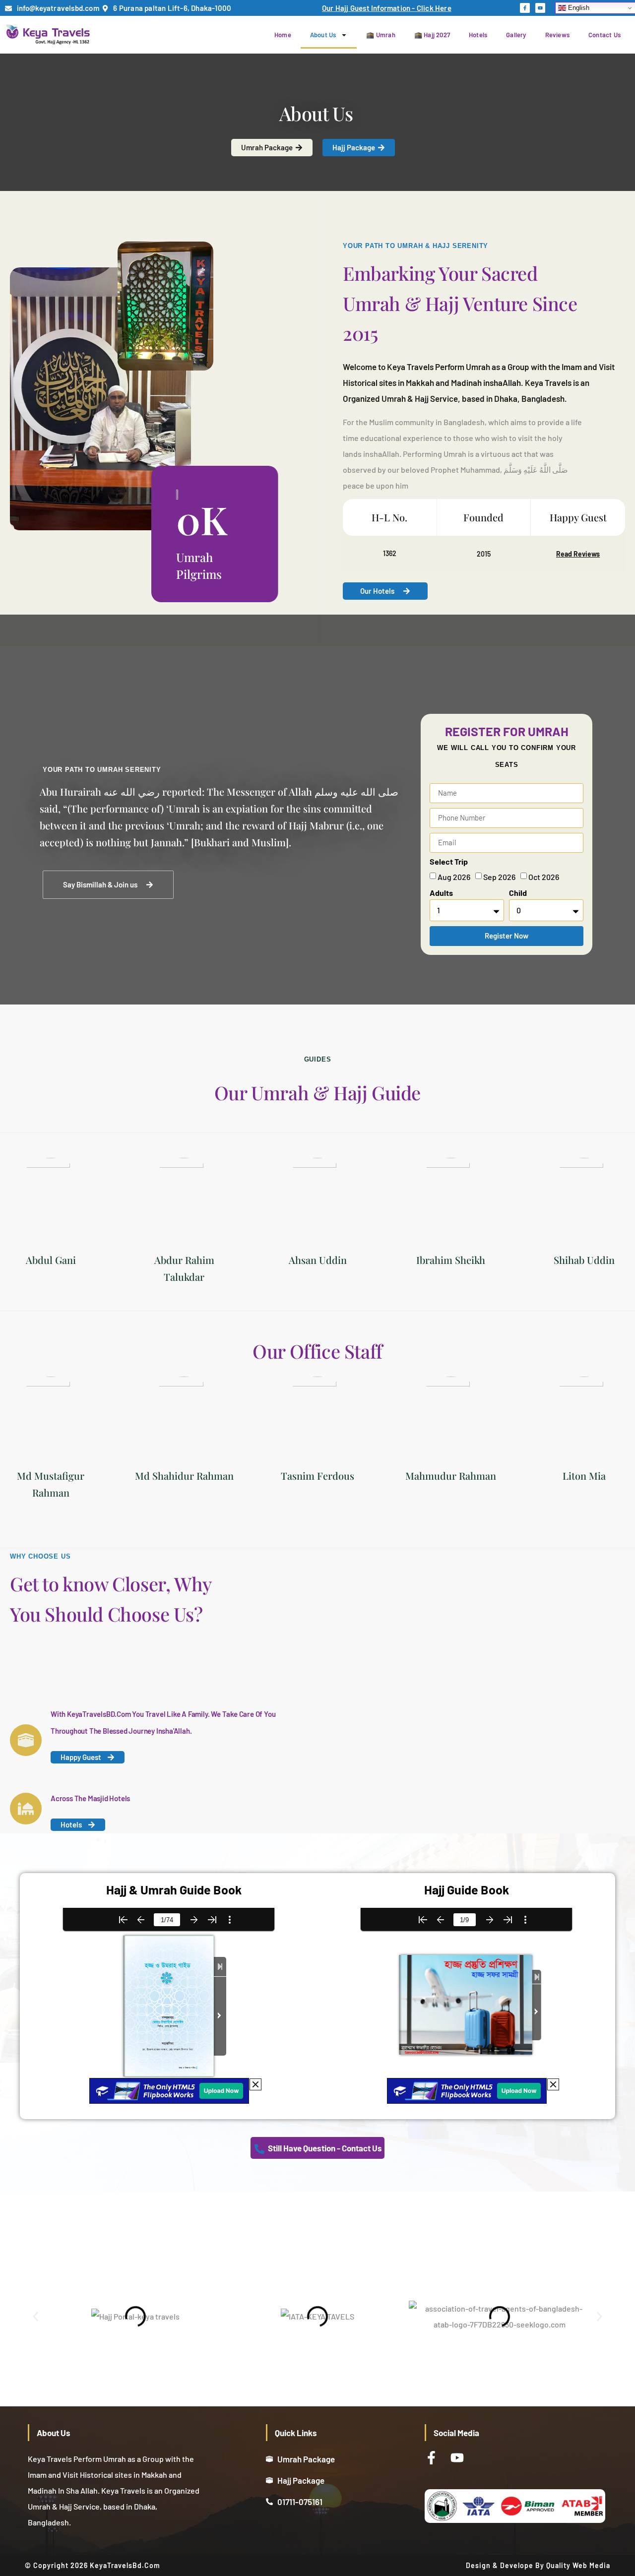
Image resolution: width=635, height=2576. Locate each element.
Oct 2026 (544, 877)
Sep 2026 (499, 877)
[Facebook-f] (525, 8)
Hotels (478, 35)
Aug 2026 (454, 877)
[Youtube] (540, 8)
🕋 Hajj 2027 (432, 35)
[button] (35, 2317)
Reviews (557, 35)
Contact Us (604, 35)
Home (283, 35)
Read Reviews (578, 554)
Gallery (516, 35)
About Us (323, 35)
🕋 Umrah (381, 35)
